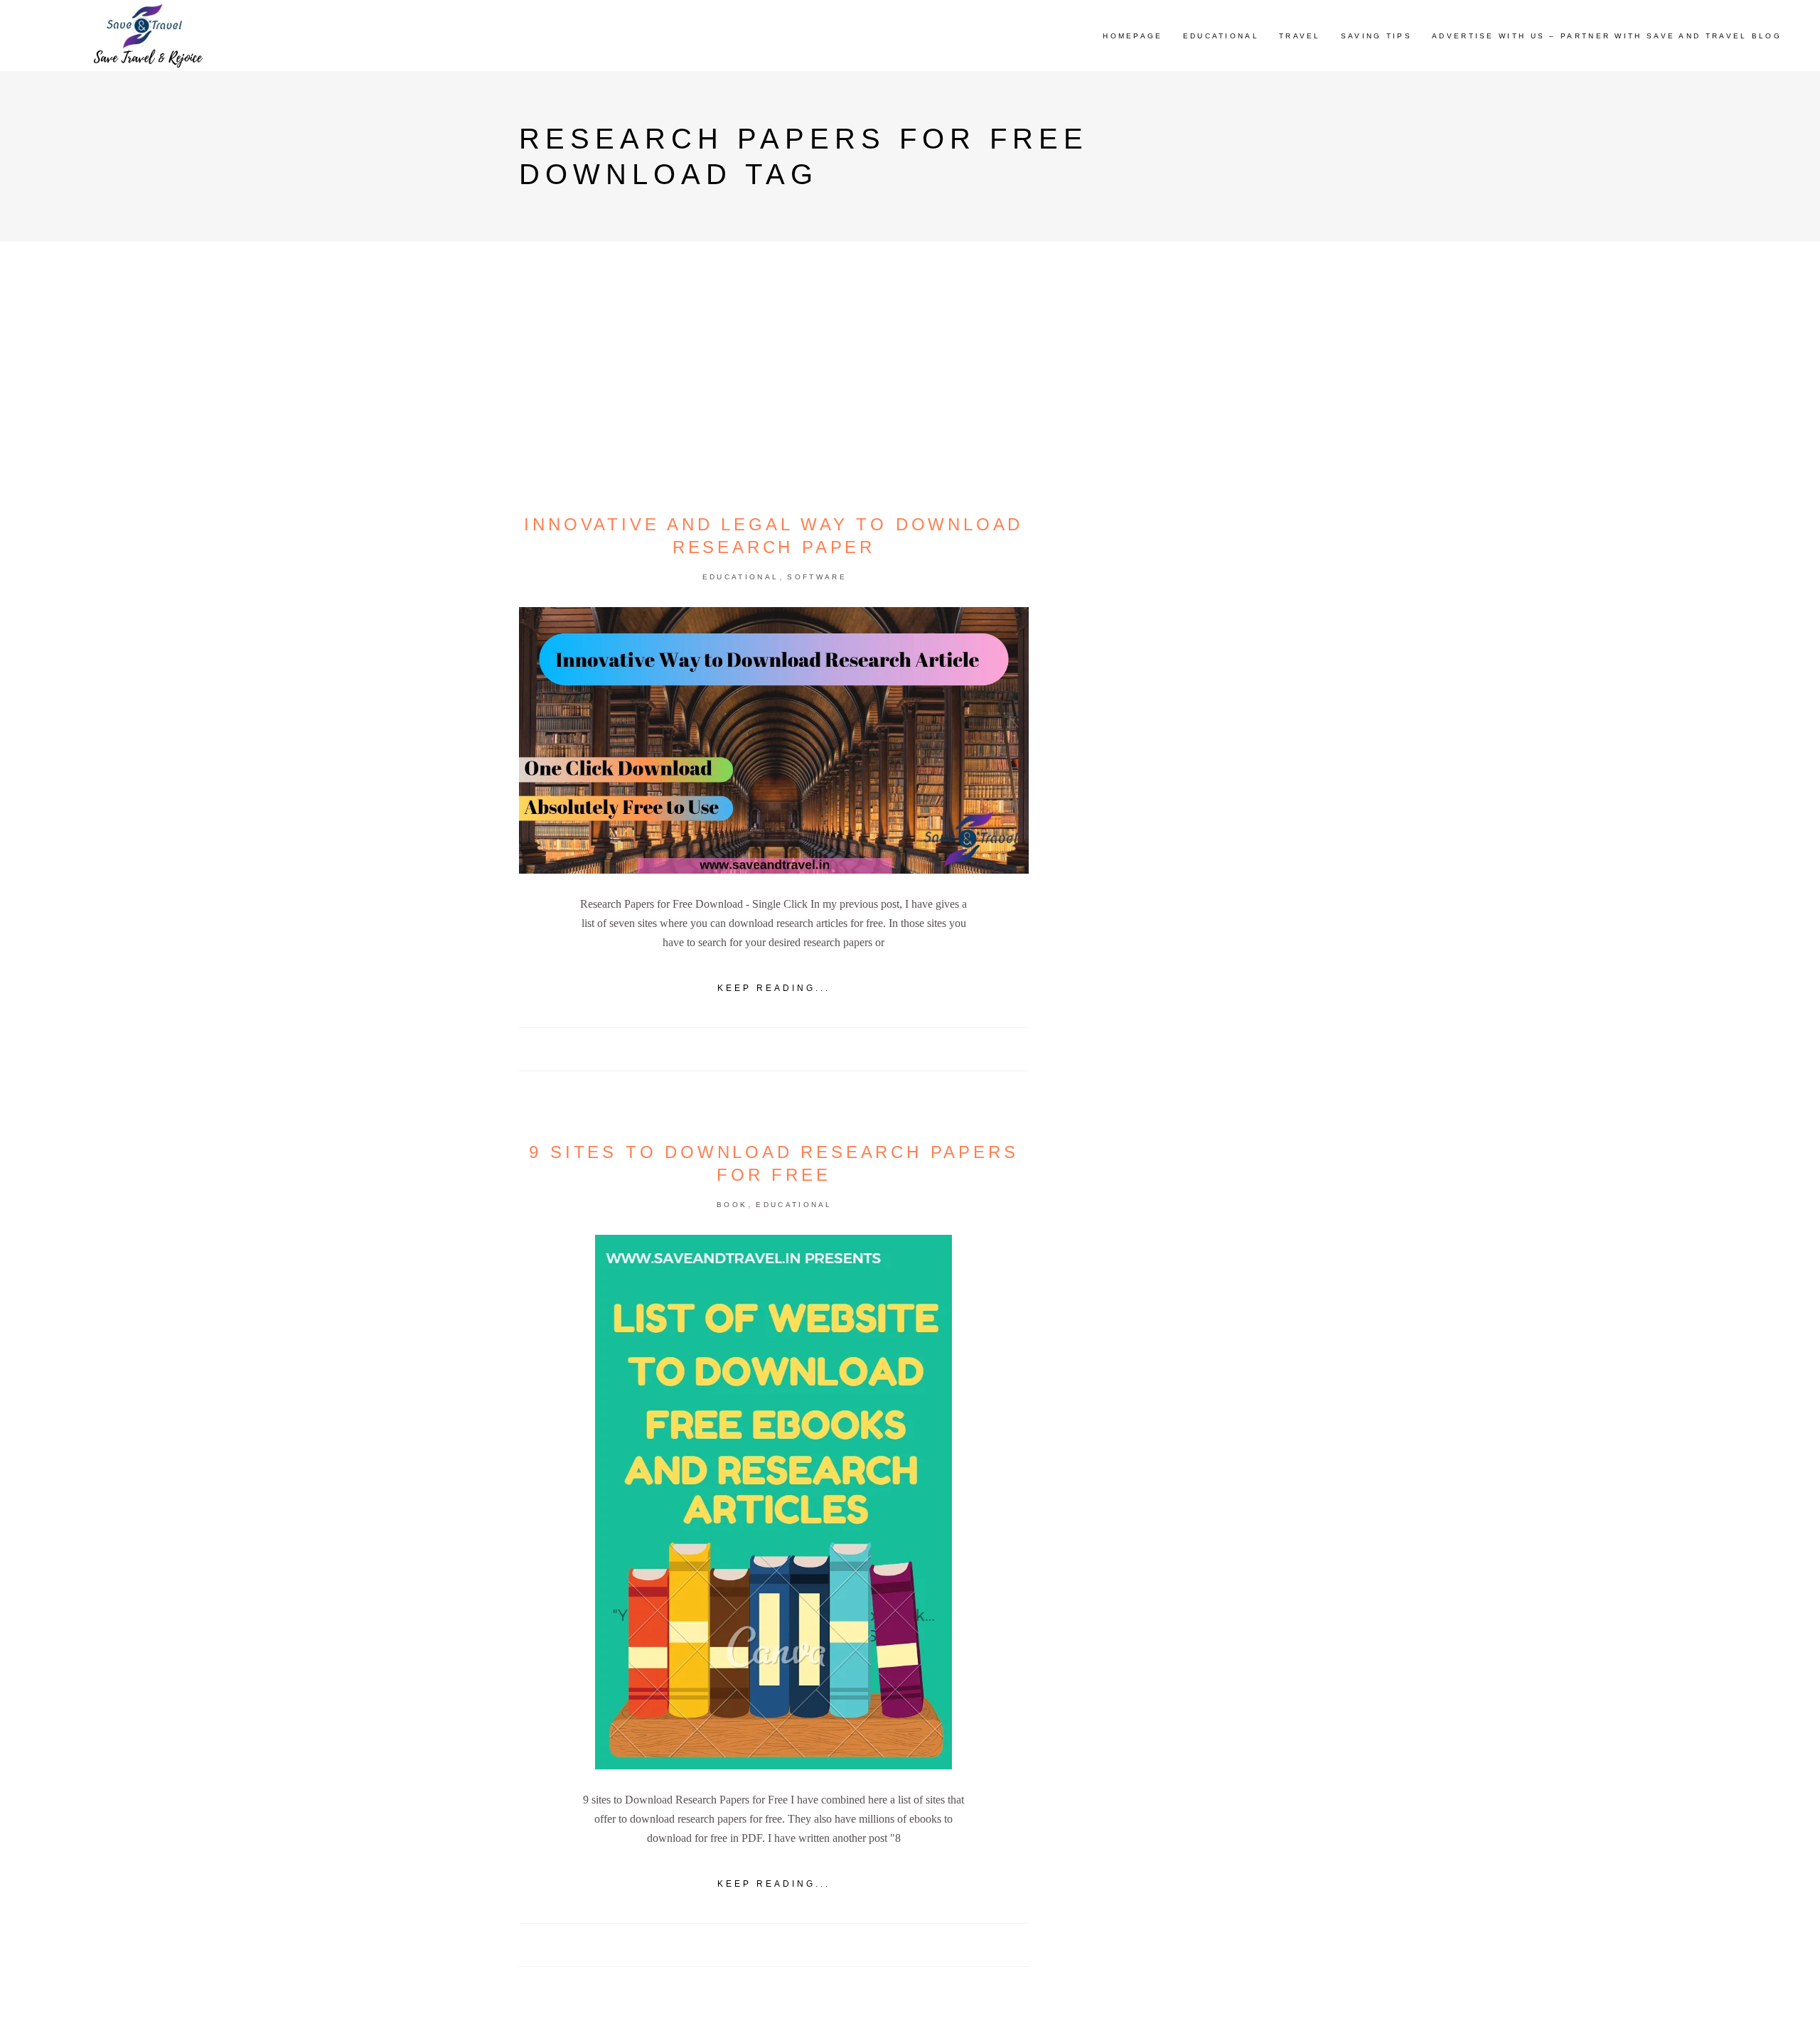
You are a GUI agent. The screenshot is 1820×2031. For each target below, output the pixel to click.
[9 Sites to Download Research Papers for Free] (773, 1502)
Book (732, 1205)
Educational (740, 577)
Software (817, 577)
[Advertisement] (1183, 791)
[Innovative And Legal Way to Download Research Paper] (774, 740)
